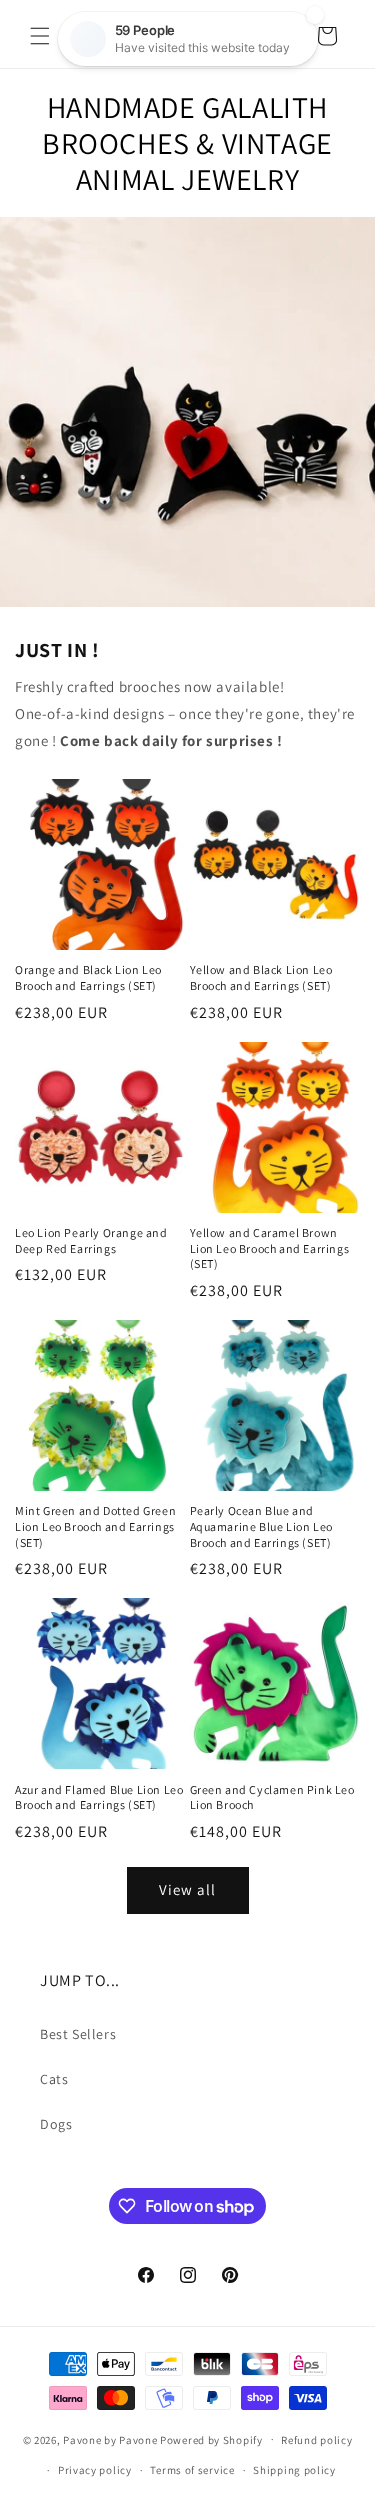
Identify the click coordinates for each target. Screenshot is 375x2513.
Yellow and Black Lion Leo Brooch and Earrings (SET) (261, 977)
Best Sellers (78, 2034)
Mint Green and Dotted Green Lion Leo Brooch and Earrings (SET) (95, 1526)
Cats (54, 2079)
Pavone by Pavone (110, 2439)
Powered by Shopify (211, 2439)
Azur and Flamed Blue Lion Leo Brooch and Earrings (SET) (99, 1797)
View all (187, 1889)
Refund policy (316, 2440)
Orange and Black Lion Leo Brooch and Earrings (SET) (88, 977)
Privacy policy (95, 2470)
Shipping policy (294, 2470)
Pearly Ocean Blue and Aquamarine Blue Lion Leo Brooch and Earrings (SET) (261, 1526)
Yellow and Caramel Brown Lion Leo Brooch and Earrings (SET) (270, 1248)
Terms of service (192, 2470)
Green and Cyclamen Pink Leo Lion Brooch (272, 1797)
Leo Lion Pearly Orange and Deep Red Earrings (91, 1240)
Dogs (56, 2124)
